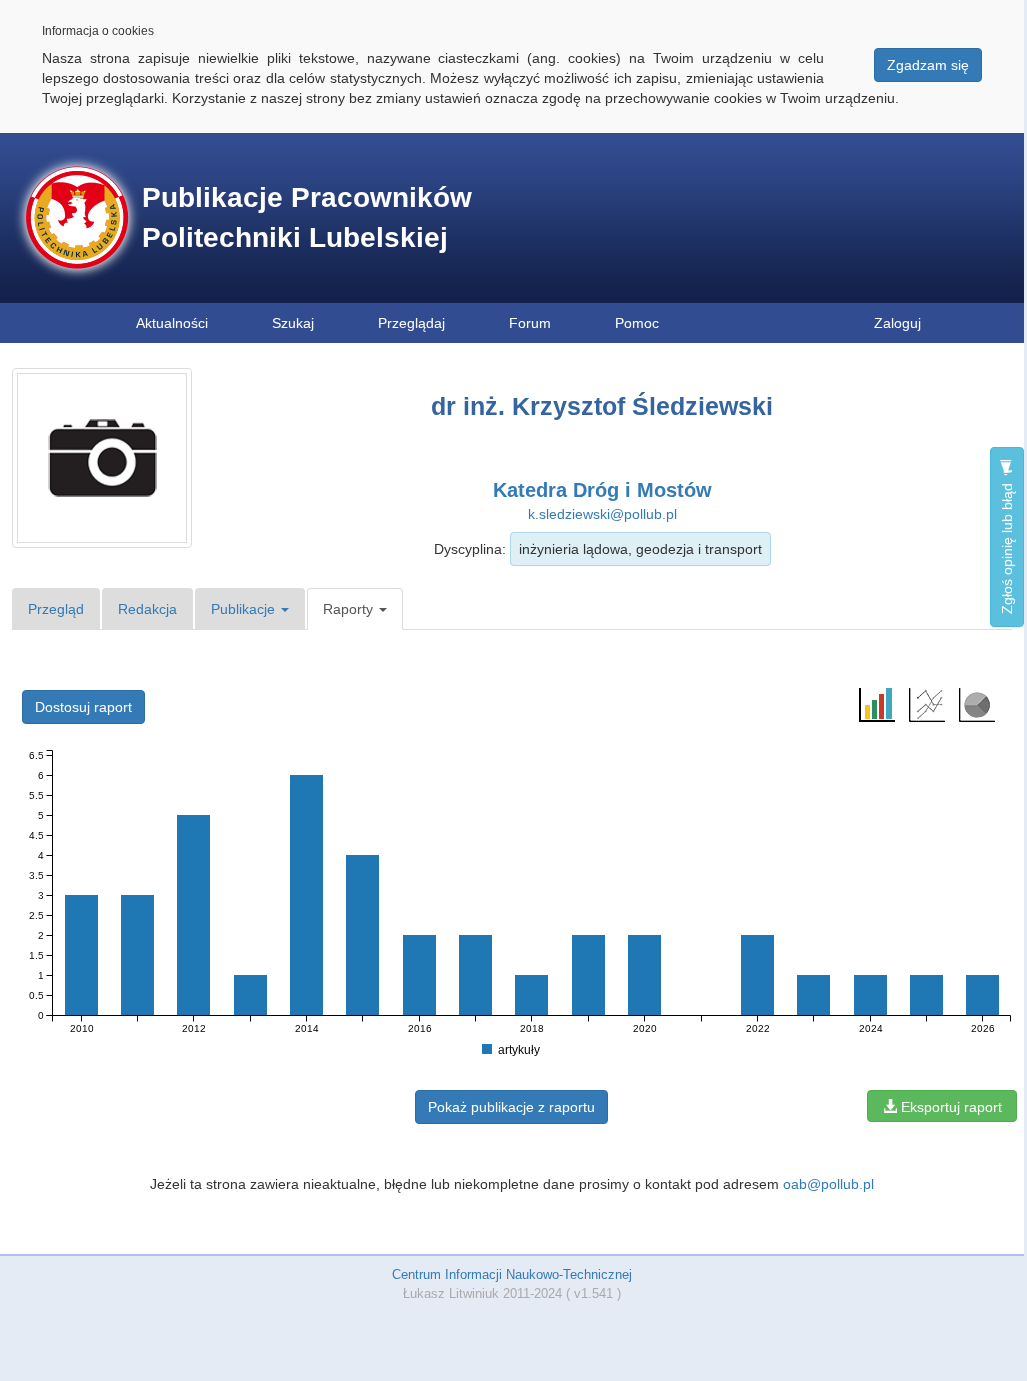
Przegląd (56, 609)
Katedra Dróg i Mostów (602, 490)
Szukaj (293, 323)
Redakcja (147, 609)
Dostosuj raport (83, 707)
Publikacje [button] (245, 609)
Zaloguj (897, 323)
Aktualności (172, 323)
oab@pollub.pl (828, 1184)
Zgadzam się (928, 65)
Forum (530, 323)
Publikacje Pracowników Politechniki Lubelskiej (307, 217)
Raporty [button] (350, 609)
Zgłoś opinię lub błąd (1007, 546)
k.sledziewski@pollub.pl (602, 514)
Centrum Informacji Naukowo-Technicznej (512, 1274)
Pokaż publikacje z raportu (511, 1107)
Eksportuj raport (949, 1107)
